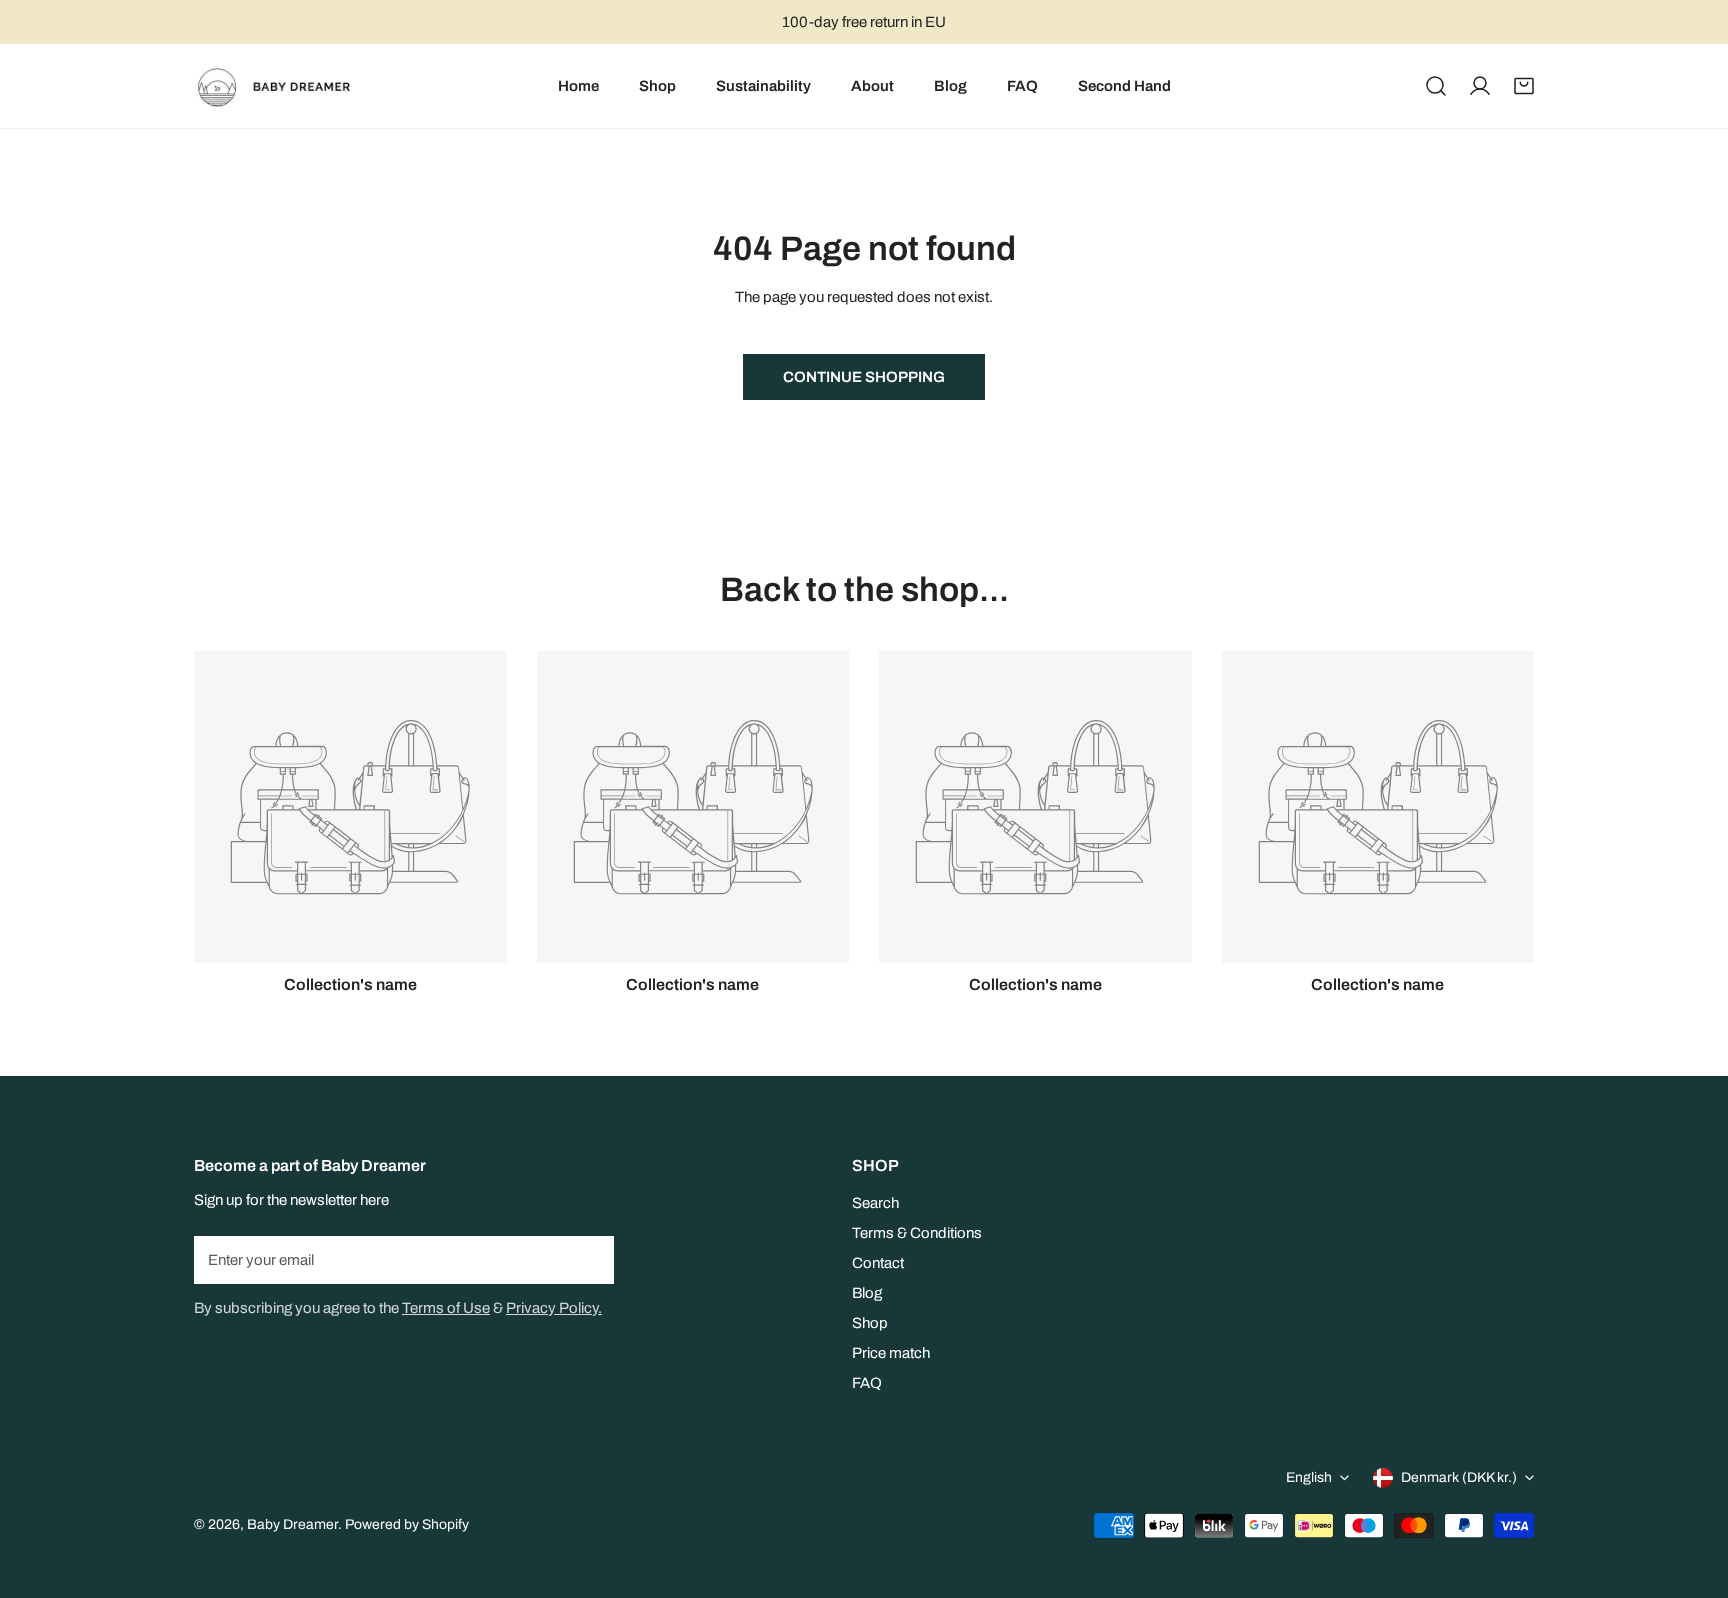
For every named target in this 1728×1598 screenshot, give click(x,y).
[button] (1524, 86)
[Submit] (588, 1259)
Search (875, 1203)
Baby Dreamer (292, 1524)
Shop (870, 1323)
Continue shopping (864, 377)
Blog (867, 1293)
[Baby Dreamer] (281, 86)
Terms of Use (446, 1308)
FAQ (867, 1383)
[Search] (1436, 86)
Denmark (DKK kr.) (1459, 1477)
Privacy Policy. (554, 1308)
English (1309, 1477)
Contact (878, 1263)
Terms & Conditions (917, 1233)
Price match (891, 1353)
